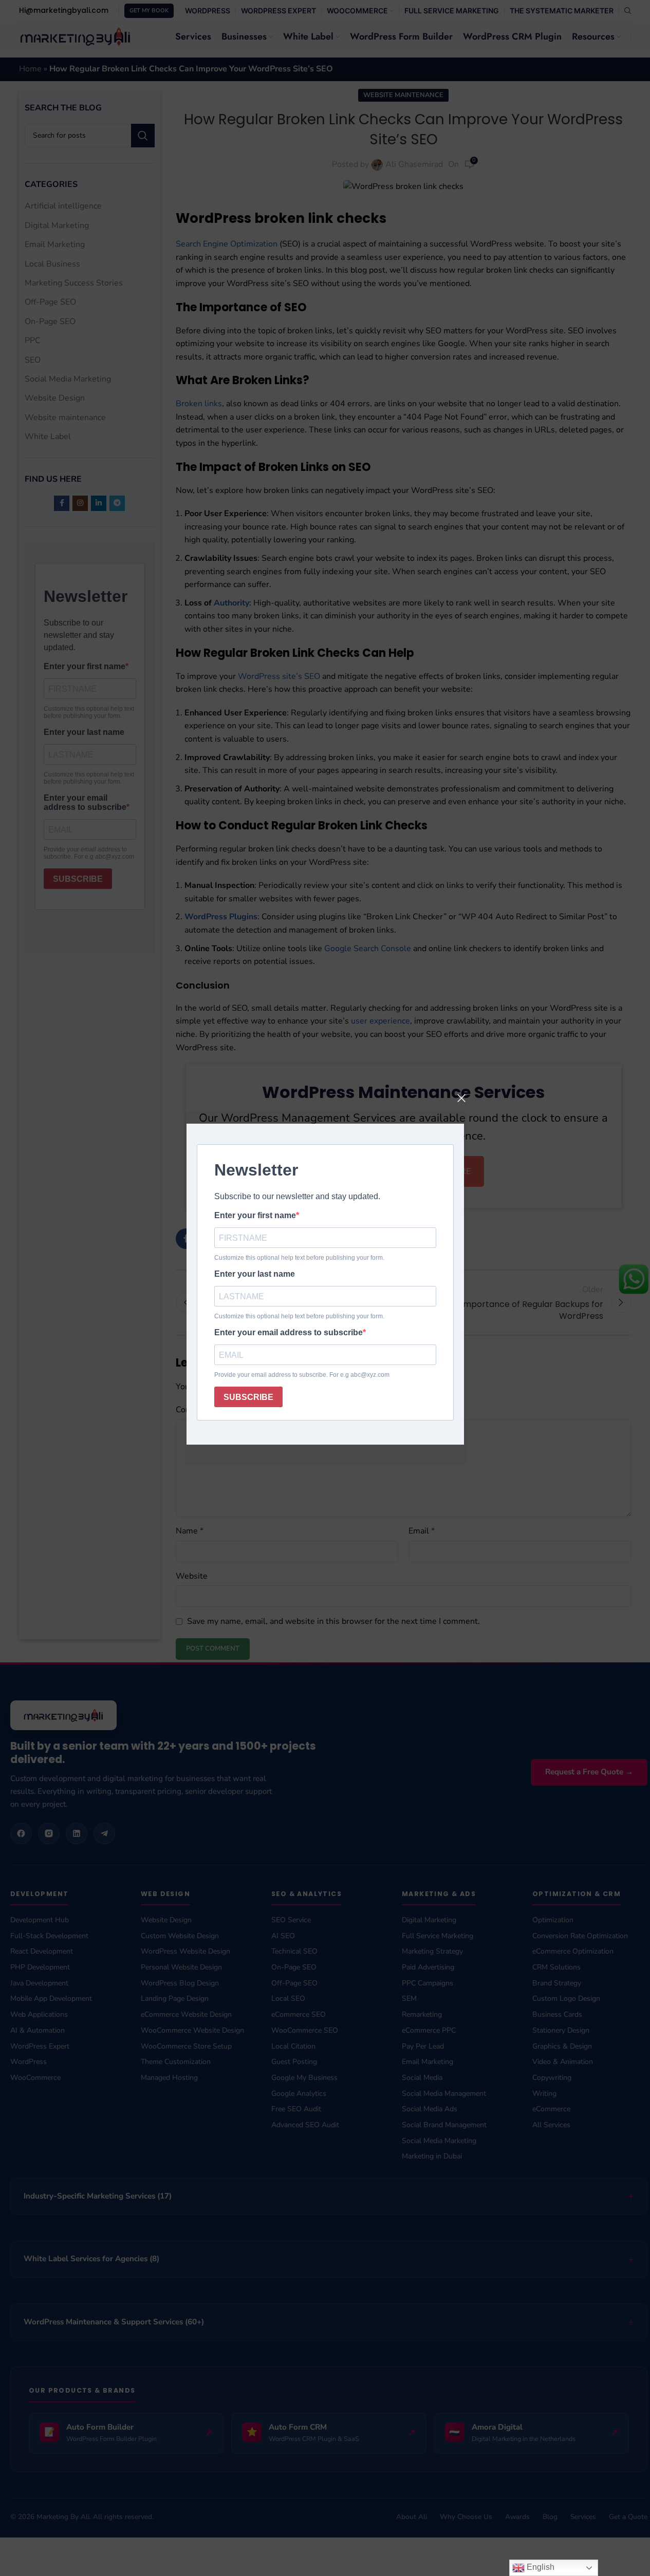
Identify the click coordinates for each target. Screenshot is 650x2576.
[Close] (461, 1098)
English (540, 2567)
